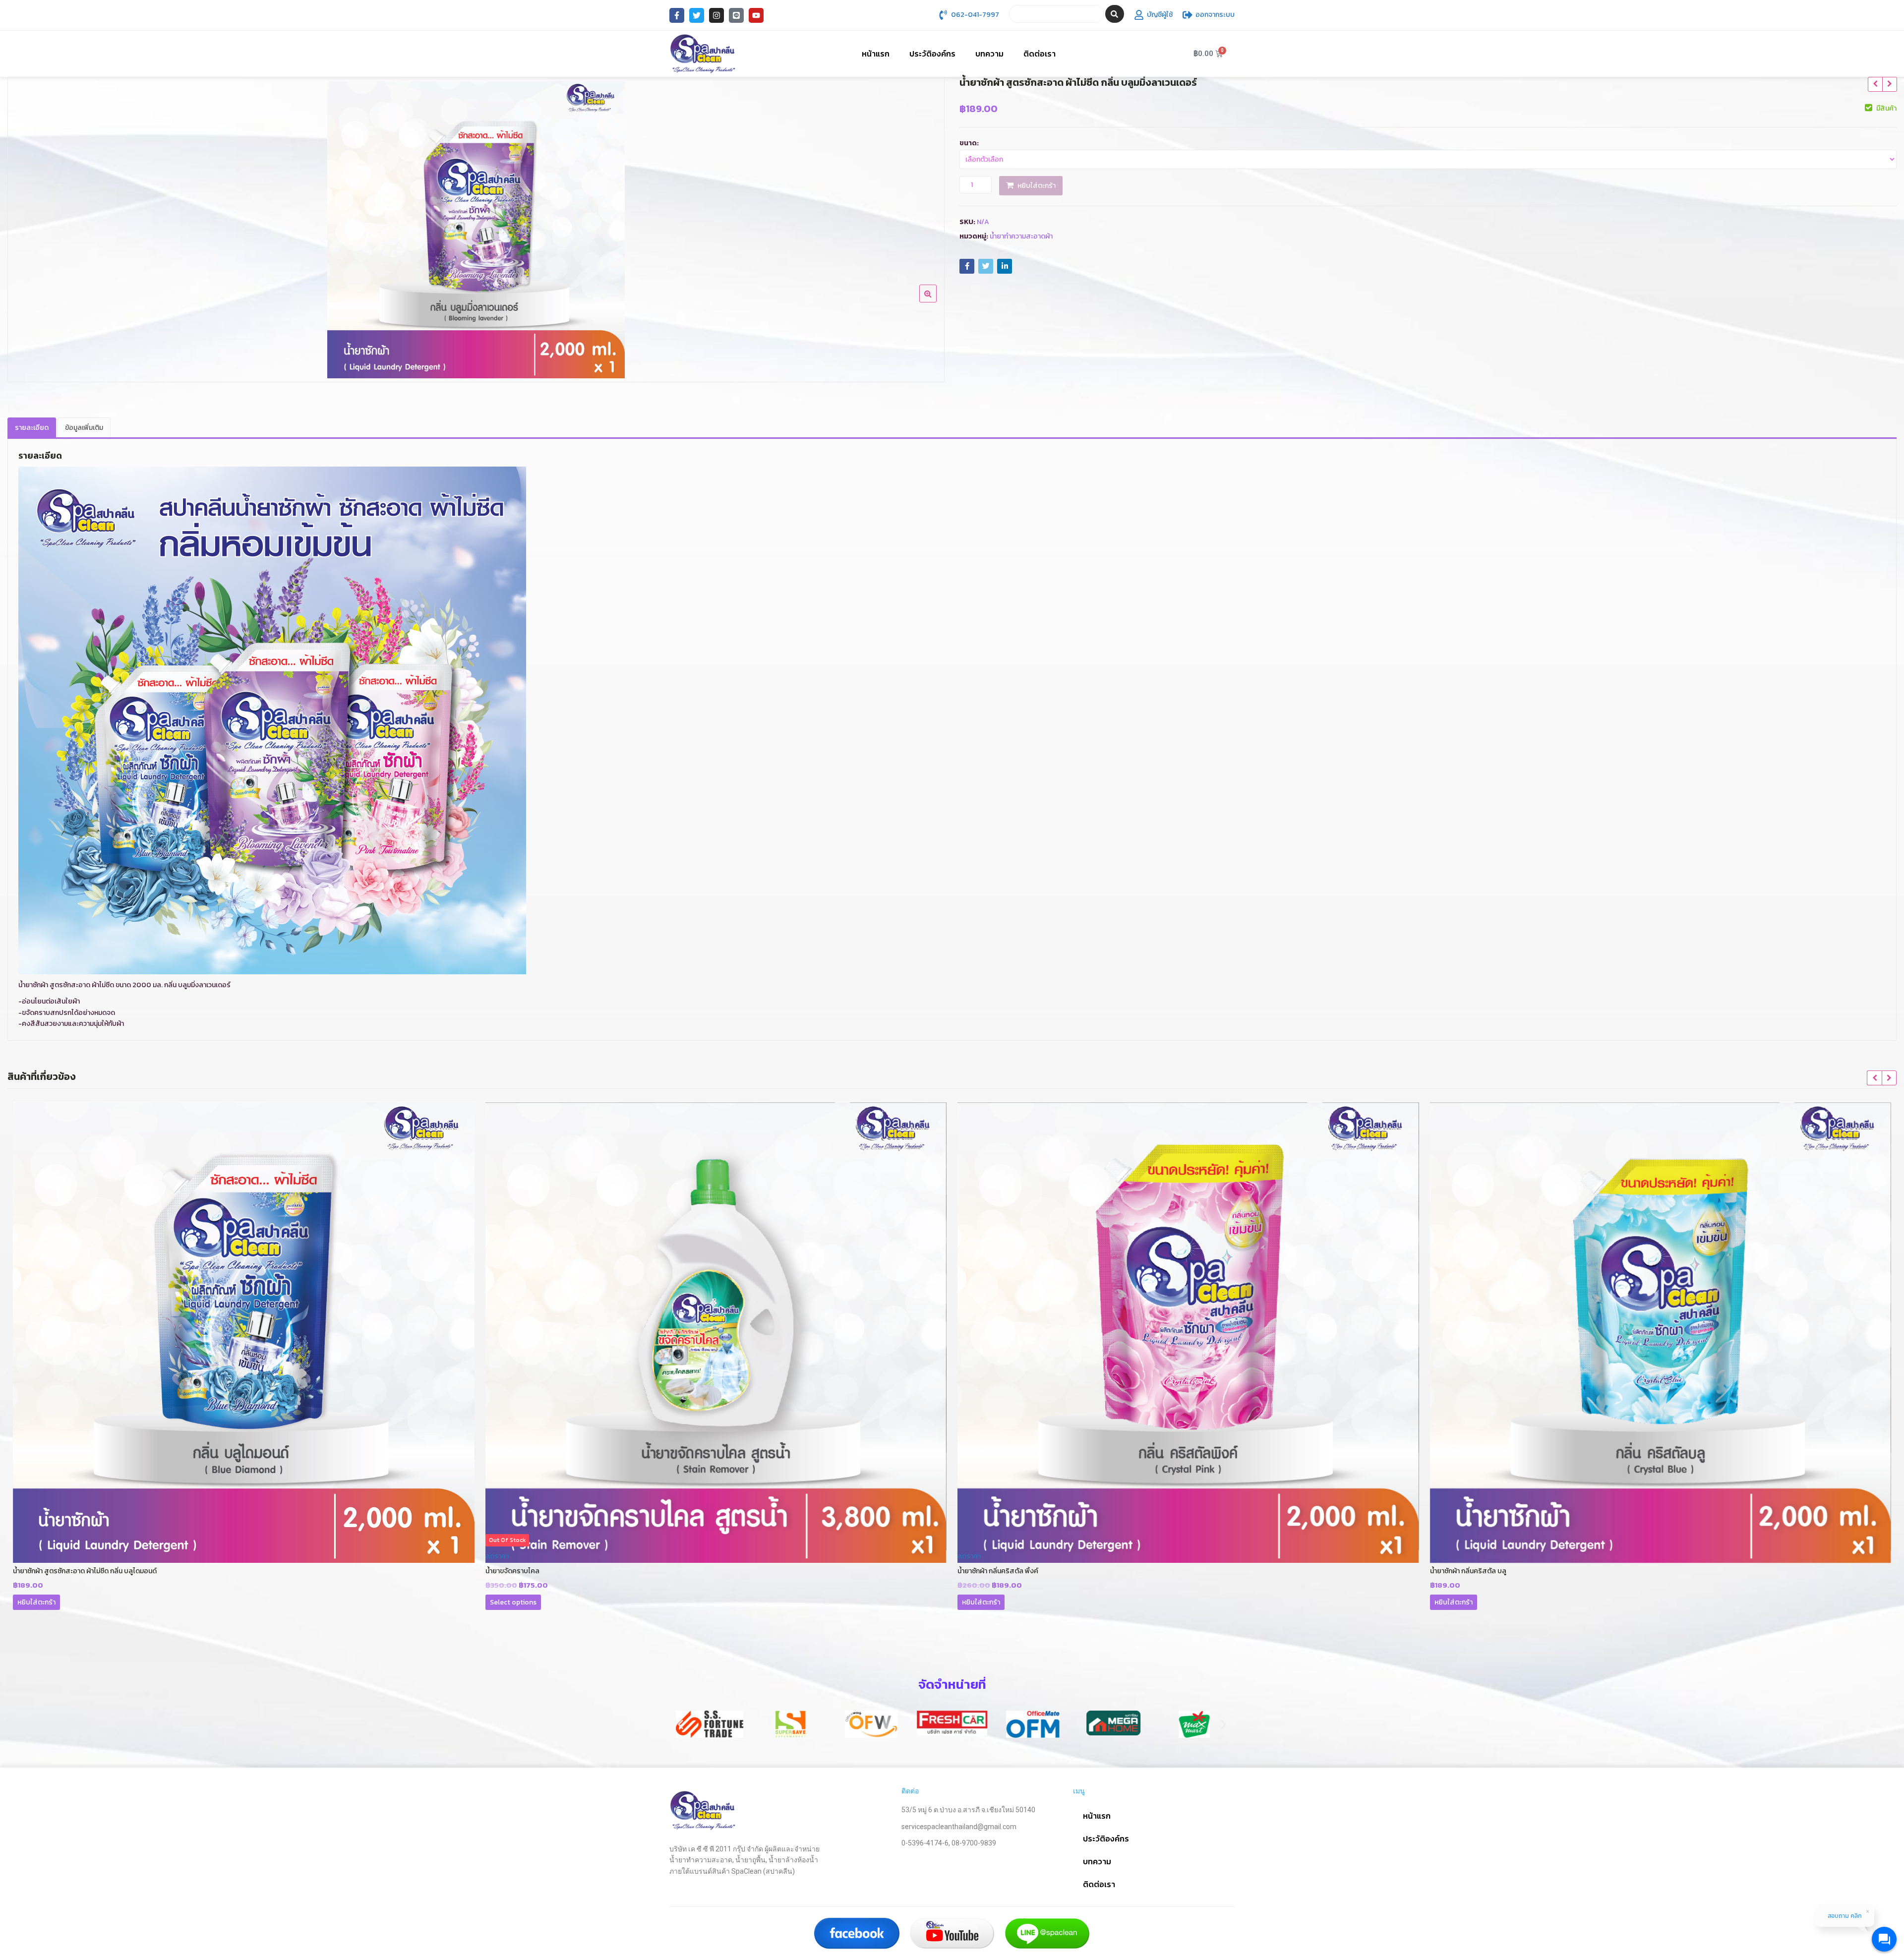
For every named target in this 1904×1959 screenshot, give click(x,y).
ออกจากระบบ (1215, 15)
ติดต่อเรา (1040, 54)
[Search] (1115, 14)
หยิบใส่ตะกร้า (1037, 186)
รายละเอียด (32, 428)
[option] (476, 230)
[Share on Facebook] (967, 266)
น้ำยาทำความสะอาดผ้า (1021, 236)
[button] (681, 1724)
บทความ (989, 54)
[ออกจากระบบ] (1188, 15)
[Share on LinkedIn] (1005, 266)
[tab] (32, 428)
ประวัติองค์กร (932, 54)
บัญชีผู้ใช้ (1160, 15)
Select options (41, 1602)
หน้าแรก (876, 54)
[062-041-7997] (943, 15)
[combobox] (1056, 14)
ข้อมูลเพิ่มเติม (84, 428)
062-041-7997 (975, 15)
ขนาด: (969, 143)
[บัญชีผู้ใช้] (1139, 15)
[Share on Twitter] (986, 266)
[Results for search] (1056, 29)
